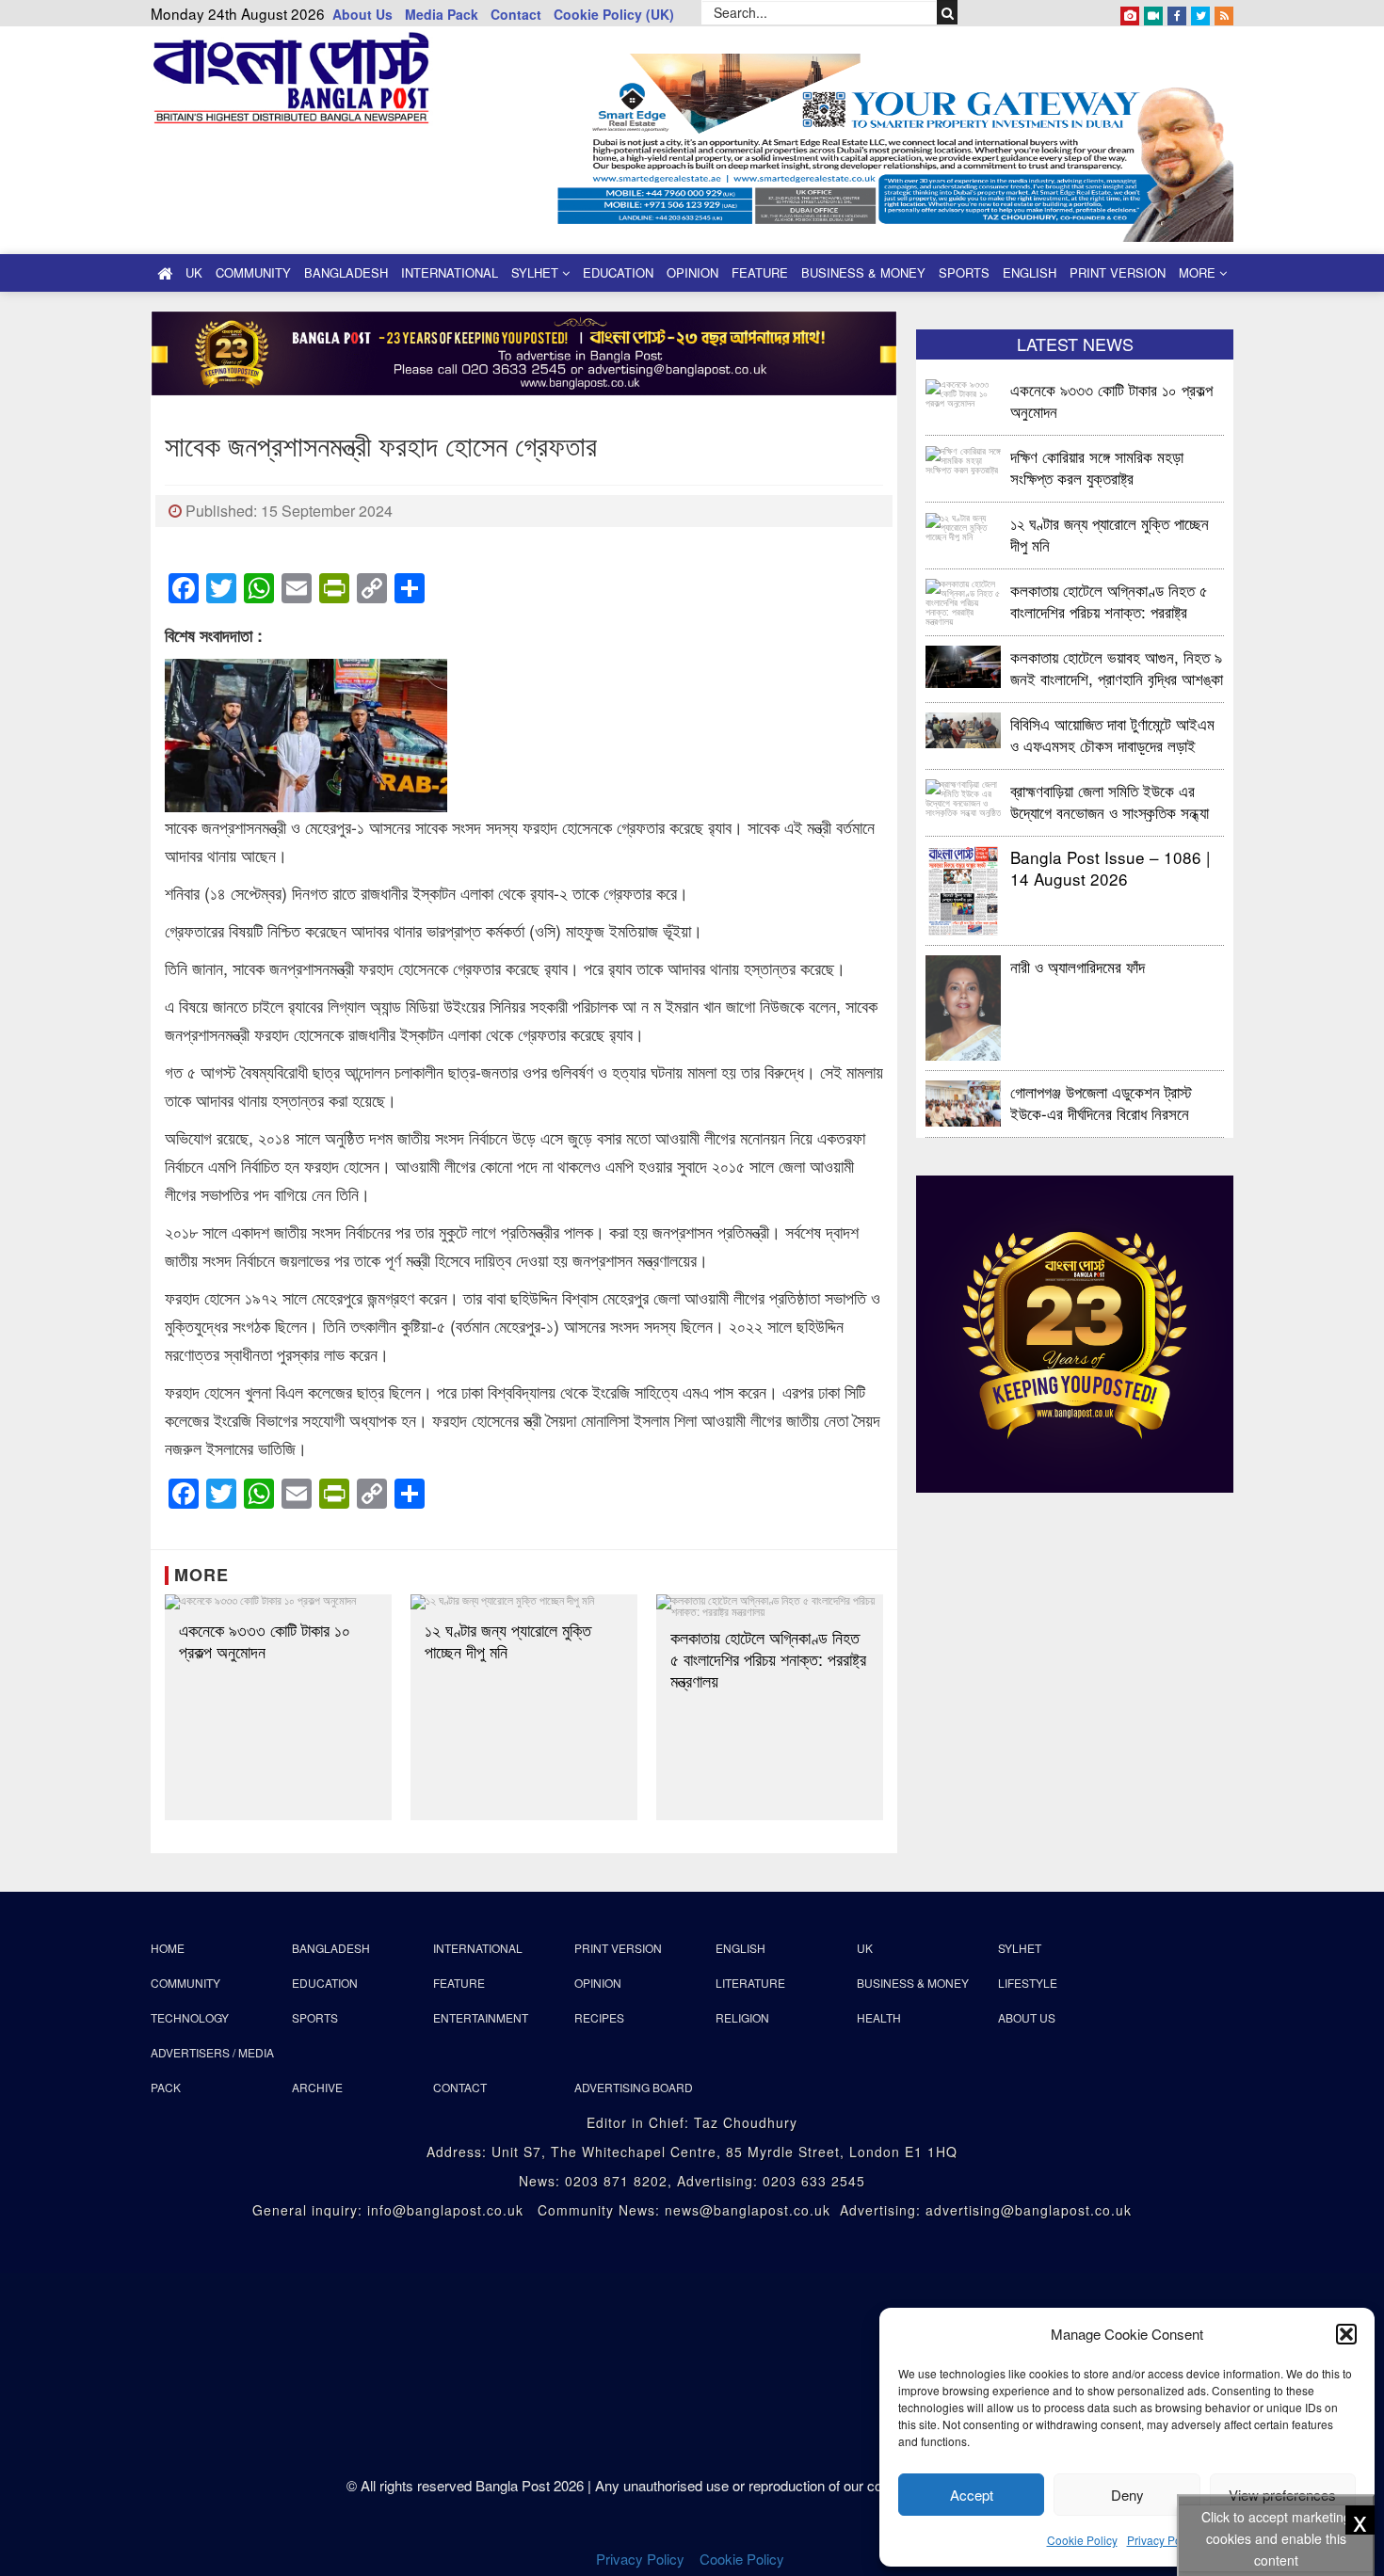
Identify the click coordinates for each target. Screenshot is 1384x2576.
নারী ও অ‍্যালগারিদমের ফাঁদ (1078, 966)
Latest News (1075, 344)
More (1199, 272)
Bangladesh (346, 272)
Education (618, 272)
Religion (742, 2017)
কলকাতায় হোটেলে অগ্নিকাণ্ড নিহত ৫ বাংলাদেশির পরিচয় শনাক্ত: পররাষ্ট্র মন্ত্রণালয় (768, 1659)
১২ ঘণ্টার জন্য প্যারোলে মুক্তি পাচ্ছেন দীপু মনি (508, 1640)
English (1030, 272)
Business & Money (863, 272)
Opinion (692, 272)
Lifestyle (1028, 1983)
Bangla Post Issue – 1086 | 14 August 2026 (1110, 867)
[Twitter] (1200, 12)
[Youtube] (1153, 12)
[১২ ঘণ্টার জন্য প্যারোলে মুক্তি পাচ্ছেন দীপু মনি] (524, 1602)
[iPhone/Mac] (1130, 12)
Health (879, 2017)
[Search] (948, 12)
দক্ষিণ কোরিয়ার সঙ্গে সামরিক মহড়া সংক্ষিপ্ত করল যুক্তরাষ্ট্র (1097, 466)
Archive (317, 2087)
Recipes (599, 2017)
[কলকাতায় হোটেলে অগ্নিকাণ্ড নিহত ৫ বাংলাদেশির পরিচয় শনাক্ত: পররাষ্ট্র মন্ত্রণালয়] (770, 1606)
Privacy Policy (1163, 2540)
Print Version (1118, 272)
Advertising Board (634, 2087)
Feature (760, 272)
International (450, 272)
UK (194, 272)
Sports (964, 272)
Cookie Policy (1082, 2540)
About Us (362, 14)
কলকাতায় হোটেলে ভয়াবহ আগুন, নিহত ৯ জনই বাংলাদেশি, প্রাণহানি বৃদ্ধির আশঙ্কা (1117, 667)
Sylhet (537, 272)
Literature (750, 1983)
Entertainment (481, 2017)
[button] (1346, 2334)
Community (253, 272)
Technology (190, 2017)
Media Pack (442, 14)
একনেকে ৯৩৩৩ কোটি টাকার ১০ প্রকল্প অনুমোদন (265, 1640)
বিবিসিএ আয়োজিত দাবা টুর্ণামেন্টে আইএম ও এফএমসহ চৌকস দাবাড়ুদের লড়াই (1112, 734)
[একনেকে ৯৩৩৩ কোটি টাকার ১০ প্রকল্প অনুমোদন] (278, 1602)
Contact (516, 14)
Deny (1127, 2495)
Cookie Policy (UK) (614, 14)
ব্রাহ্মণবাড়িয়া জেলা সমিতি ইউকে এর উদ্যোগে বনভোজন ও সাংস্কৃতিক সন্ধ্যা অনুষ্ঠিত (1110, 800)
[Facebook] (1177, 12)
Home (168, 1948)
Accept (972, 2495)
